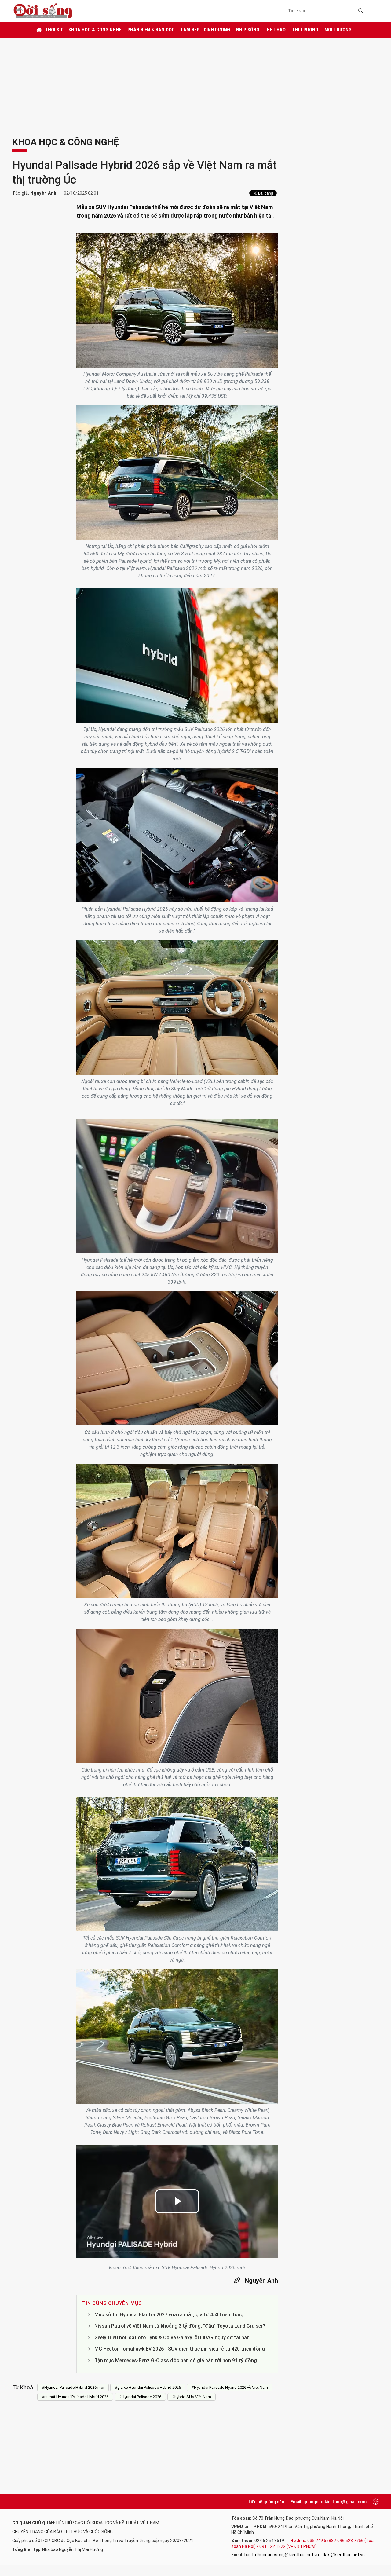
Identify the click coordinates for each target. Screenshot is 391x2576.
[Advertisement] (195, 84)
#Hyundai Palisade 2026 (140, 2397)
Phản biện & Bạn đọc (151, 30)
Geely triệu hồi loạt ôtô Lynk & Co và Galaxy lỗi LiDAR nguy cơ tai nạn (172, 2338)
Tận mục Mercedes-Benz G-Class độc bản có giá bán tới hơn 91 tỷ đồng (176, 2360)
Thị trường (305, 30)
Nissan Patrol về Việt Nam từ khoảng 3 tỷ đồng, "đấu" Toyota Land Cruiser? (180, 2326)
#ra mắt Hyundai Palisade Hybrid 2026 (75, 2397)
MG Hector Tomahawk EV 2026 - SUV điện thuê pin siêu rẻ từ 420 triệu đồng (180, 2349)
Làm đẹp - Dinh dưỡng (205, 30)
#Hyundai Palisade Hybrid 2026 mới (73, 2387)
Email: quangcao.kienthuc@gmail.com (329, 2502)
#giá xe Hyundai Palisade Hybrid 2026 (148, 2387)
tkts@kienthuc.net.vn (343, 2555)
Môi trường (338, 30)
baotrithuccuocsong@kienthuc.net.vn (282, 2555)
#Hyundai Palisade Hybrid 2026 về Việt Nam (230, 2387)
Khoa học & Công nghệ (95, 30)
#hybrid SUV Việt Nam (192, 2397)
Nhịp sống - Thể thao (261, 30)
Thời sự (54, 30)
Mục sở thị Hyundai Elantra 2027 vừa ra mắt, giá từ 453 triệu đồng (169, 2315)
